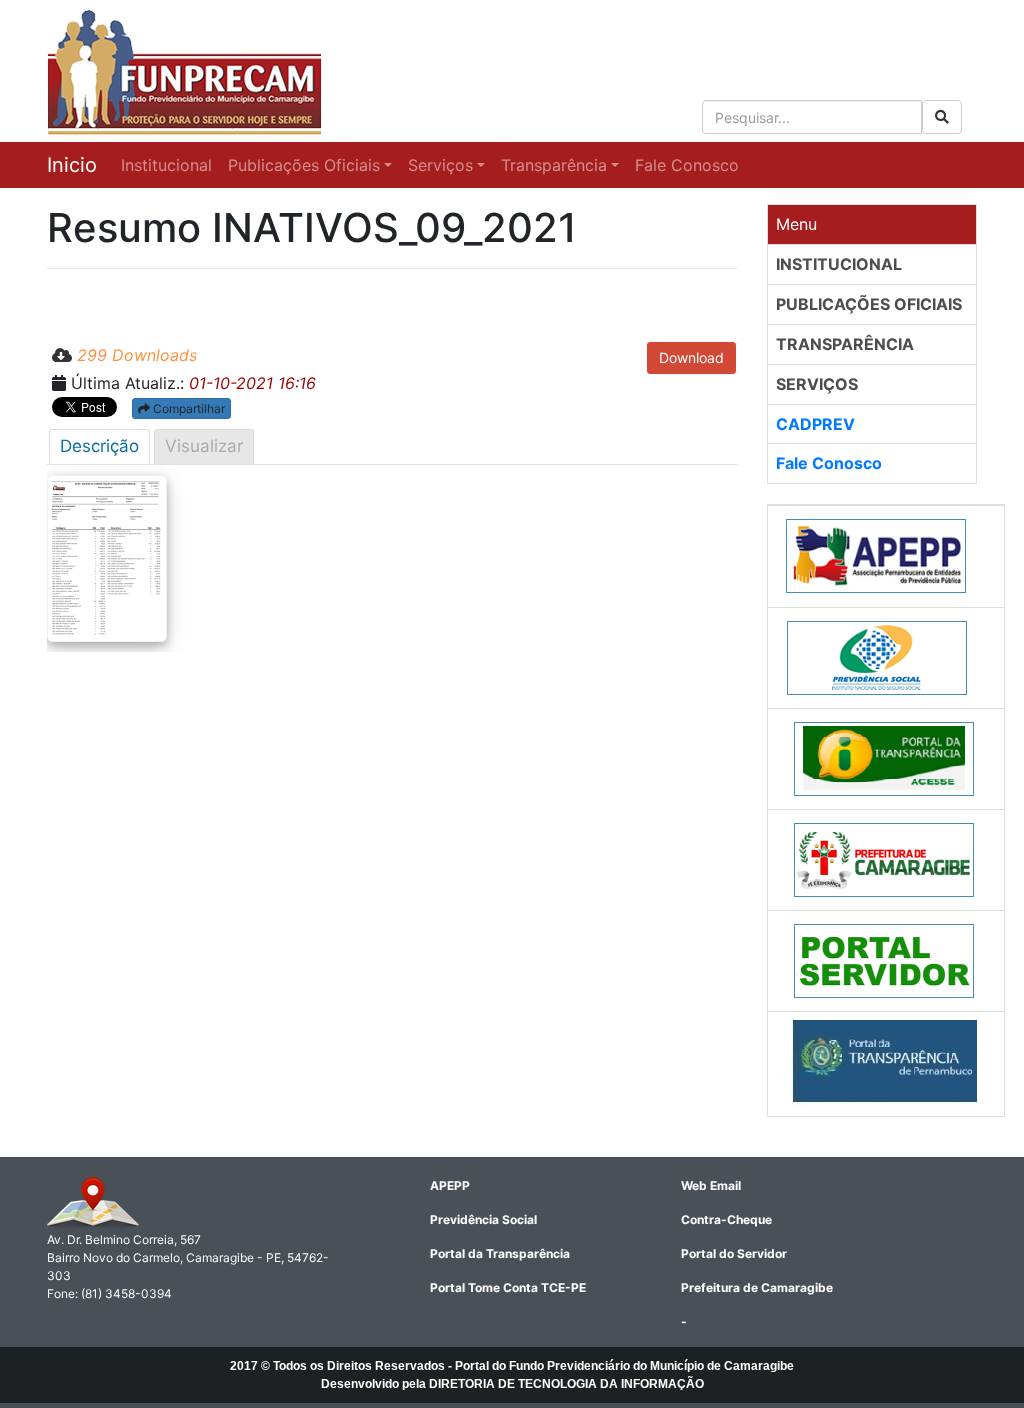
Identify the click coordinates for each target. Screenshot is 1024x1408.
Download (691, 357)
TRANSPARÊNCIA (845, 344)
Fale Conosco (687, 165)
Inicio (72, 165)
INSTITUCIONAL (839, 264)
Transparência (554, 165)
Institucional (166, 165)
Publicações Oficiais (304, 165)
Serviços (440, 165)
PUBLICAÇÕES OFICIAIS (869, 304)
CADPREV (815, 424)
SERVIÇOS (817, 384)
